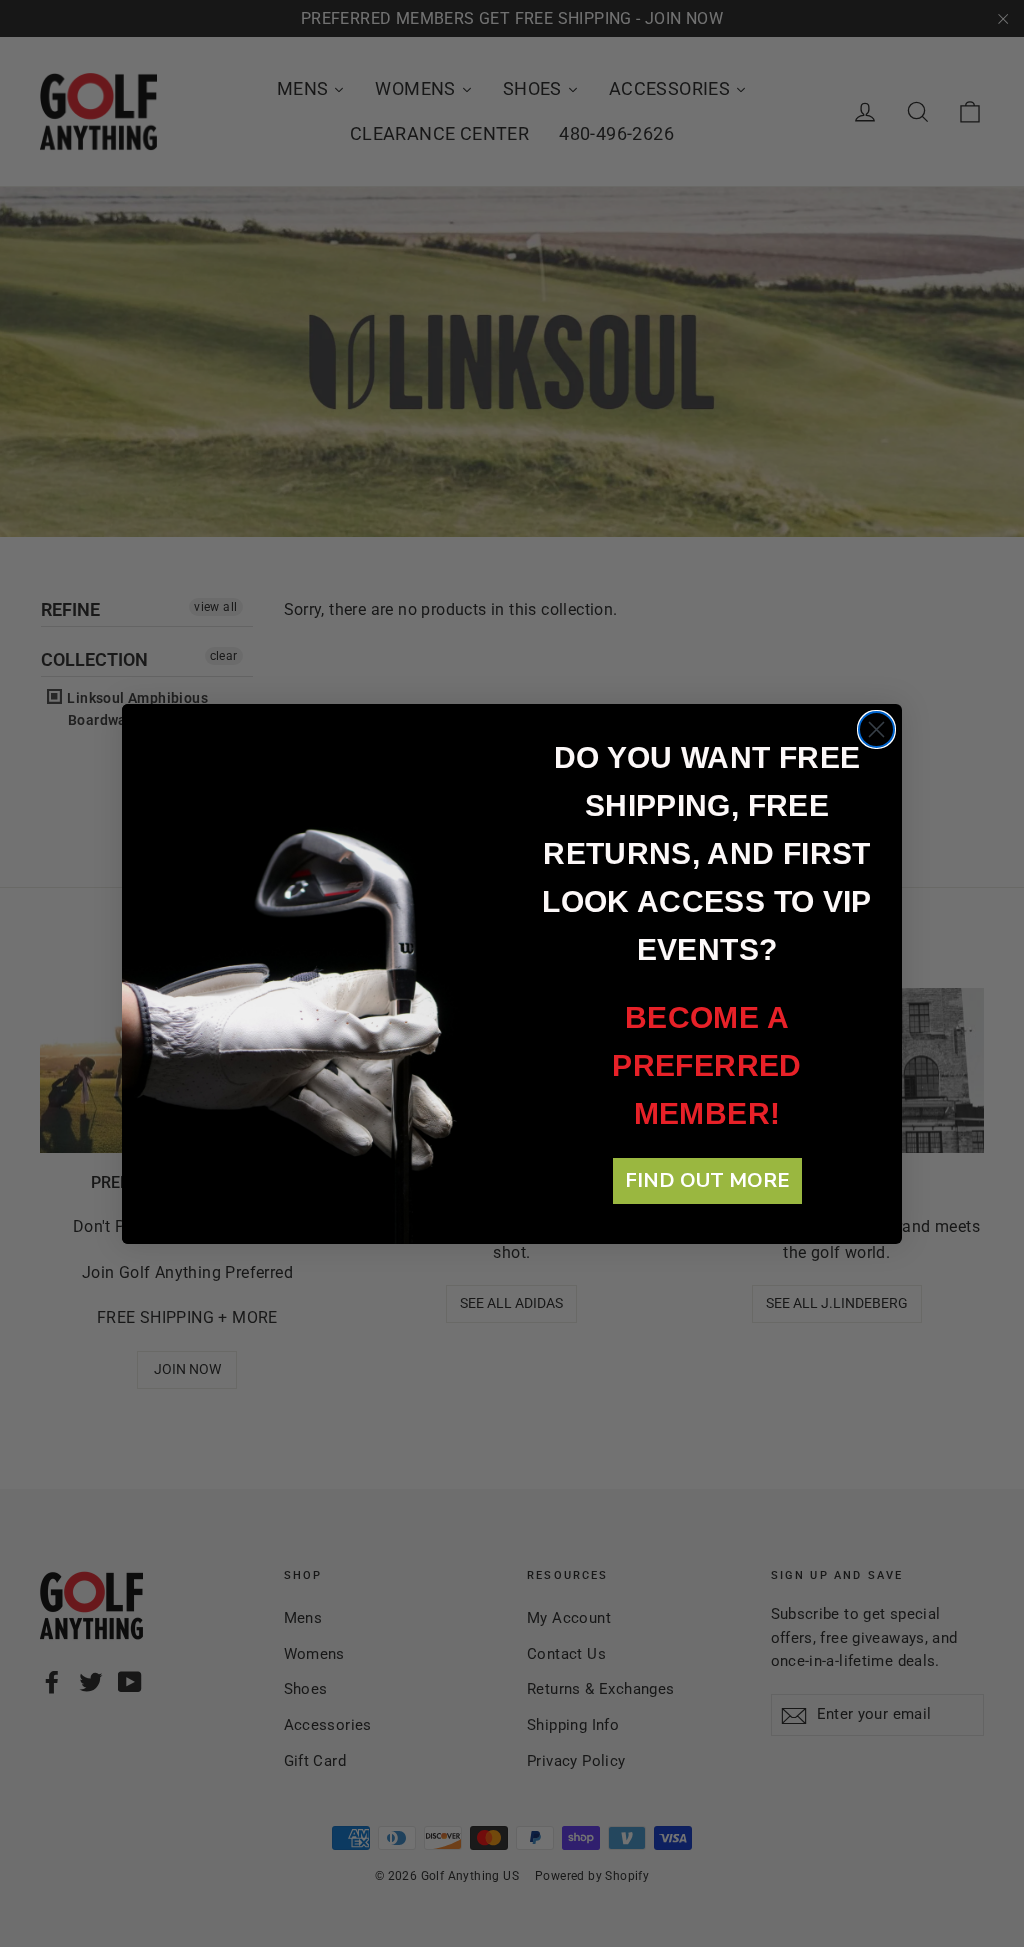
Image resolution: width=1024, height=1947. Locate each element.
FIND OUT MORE (707, 1180)
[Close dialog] (876, 729)
